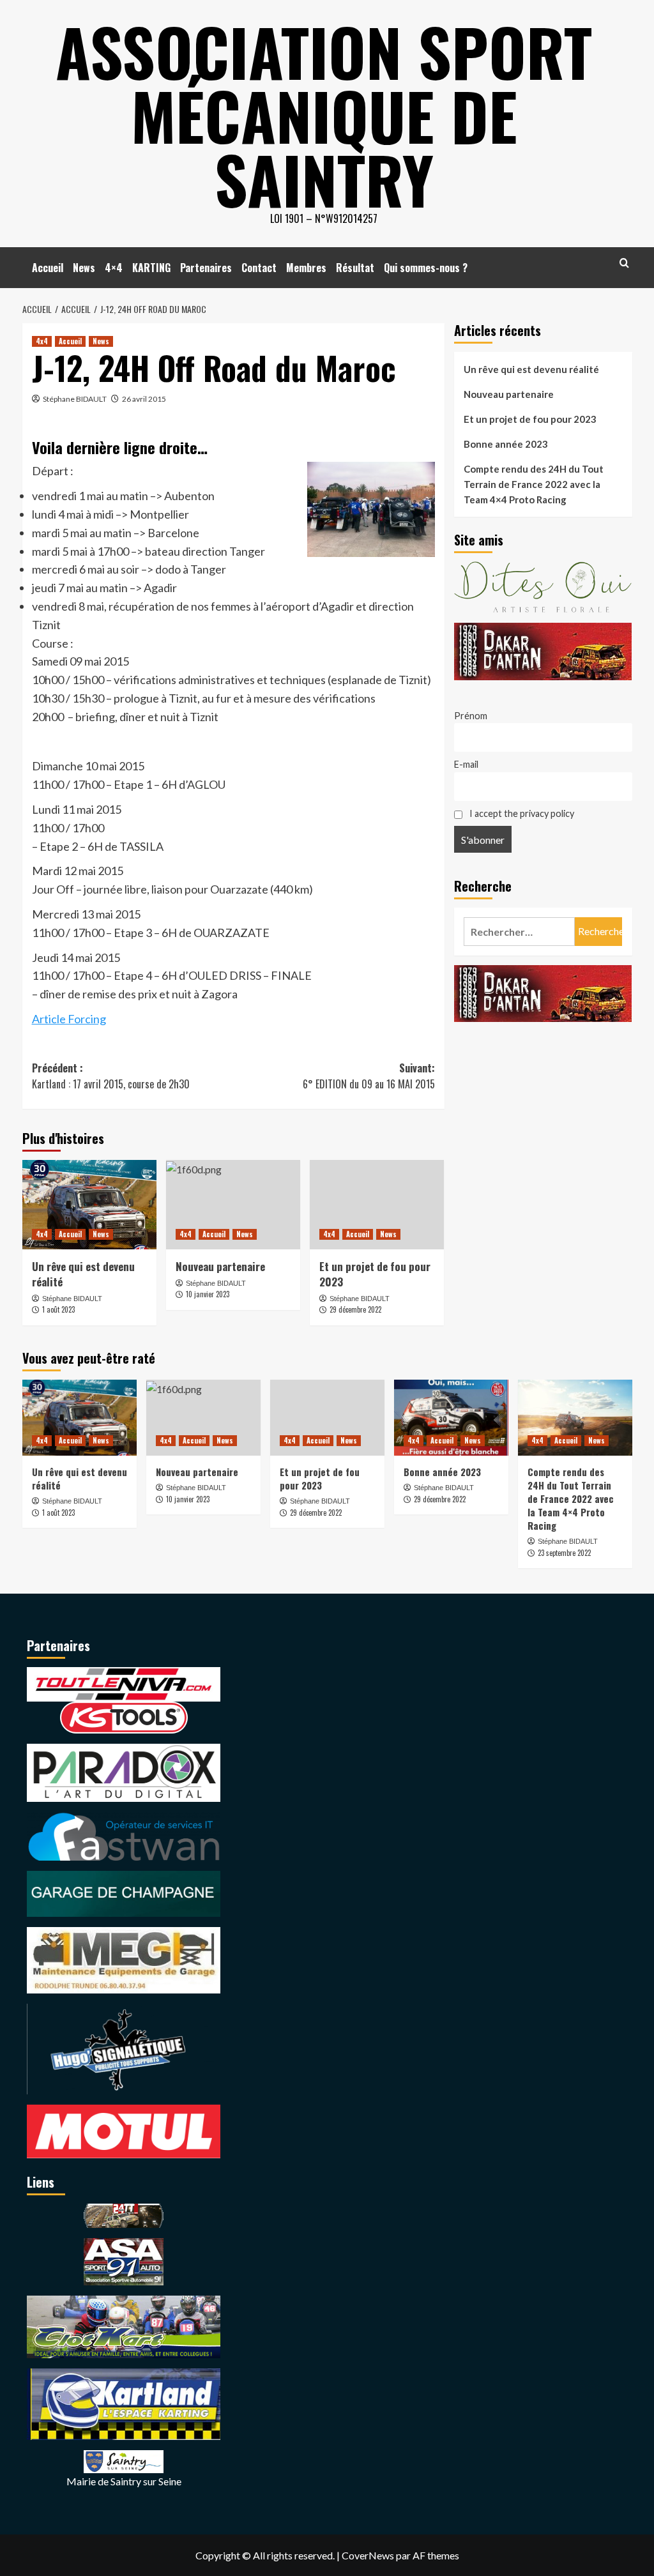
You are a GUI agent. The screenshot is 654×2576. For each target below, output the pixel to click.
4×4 (114, 268)
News (84, 268)
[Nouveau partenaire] (233, 1205)
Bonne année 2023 (506, 444)
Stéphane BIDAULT (75, 399)
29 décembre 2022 (355, 1309)
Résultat (355, 268)
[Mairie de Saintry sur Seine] (124, 2460)
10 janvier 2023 (208, 1294)
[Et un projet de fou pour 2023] (377, 1205)
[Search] (624, 263)
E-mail (466, 764)
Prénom (471, 716)
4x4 (42, 341)
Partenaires (206, 268)
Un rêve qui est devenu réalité (83, 1274)
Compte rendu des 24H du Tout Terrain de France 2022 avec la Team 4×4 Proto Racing (534, 484)
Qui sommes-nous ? (426, 268)
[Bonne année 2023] (451, 1418)
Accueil (48, 268)
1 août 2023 (58, 1309)
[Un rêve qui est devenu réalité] (89, 1205)
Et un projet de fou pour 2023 (375, 1274)
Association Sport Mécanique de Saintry (324, 115)
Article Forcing (69, 1019)
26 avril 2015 (144, 399)
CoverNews (368, 2555)
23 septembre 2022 (564, 1553)
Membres (306, 268)
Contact (259, 268)
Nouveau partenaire (220, 1266)
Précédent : (111, 1076)
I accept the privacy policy (521, 813)
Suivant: (369, 1076)
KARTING (151, 268)
